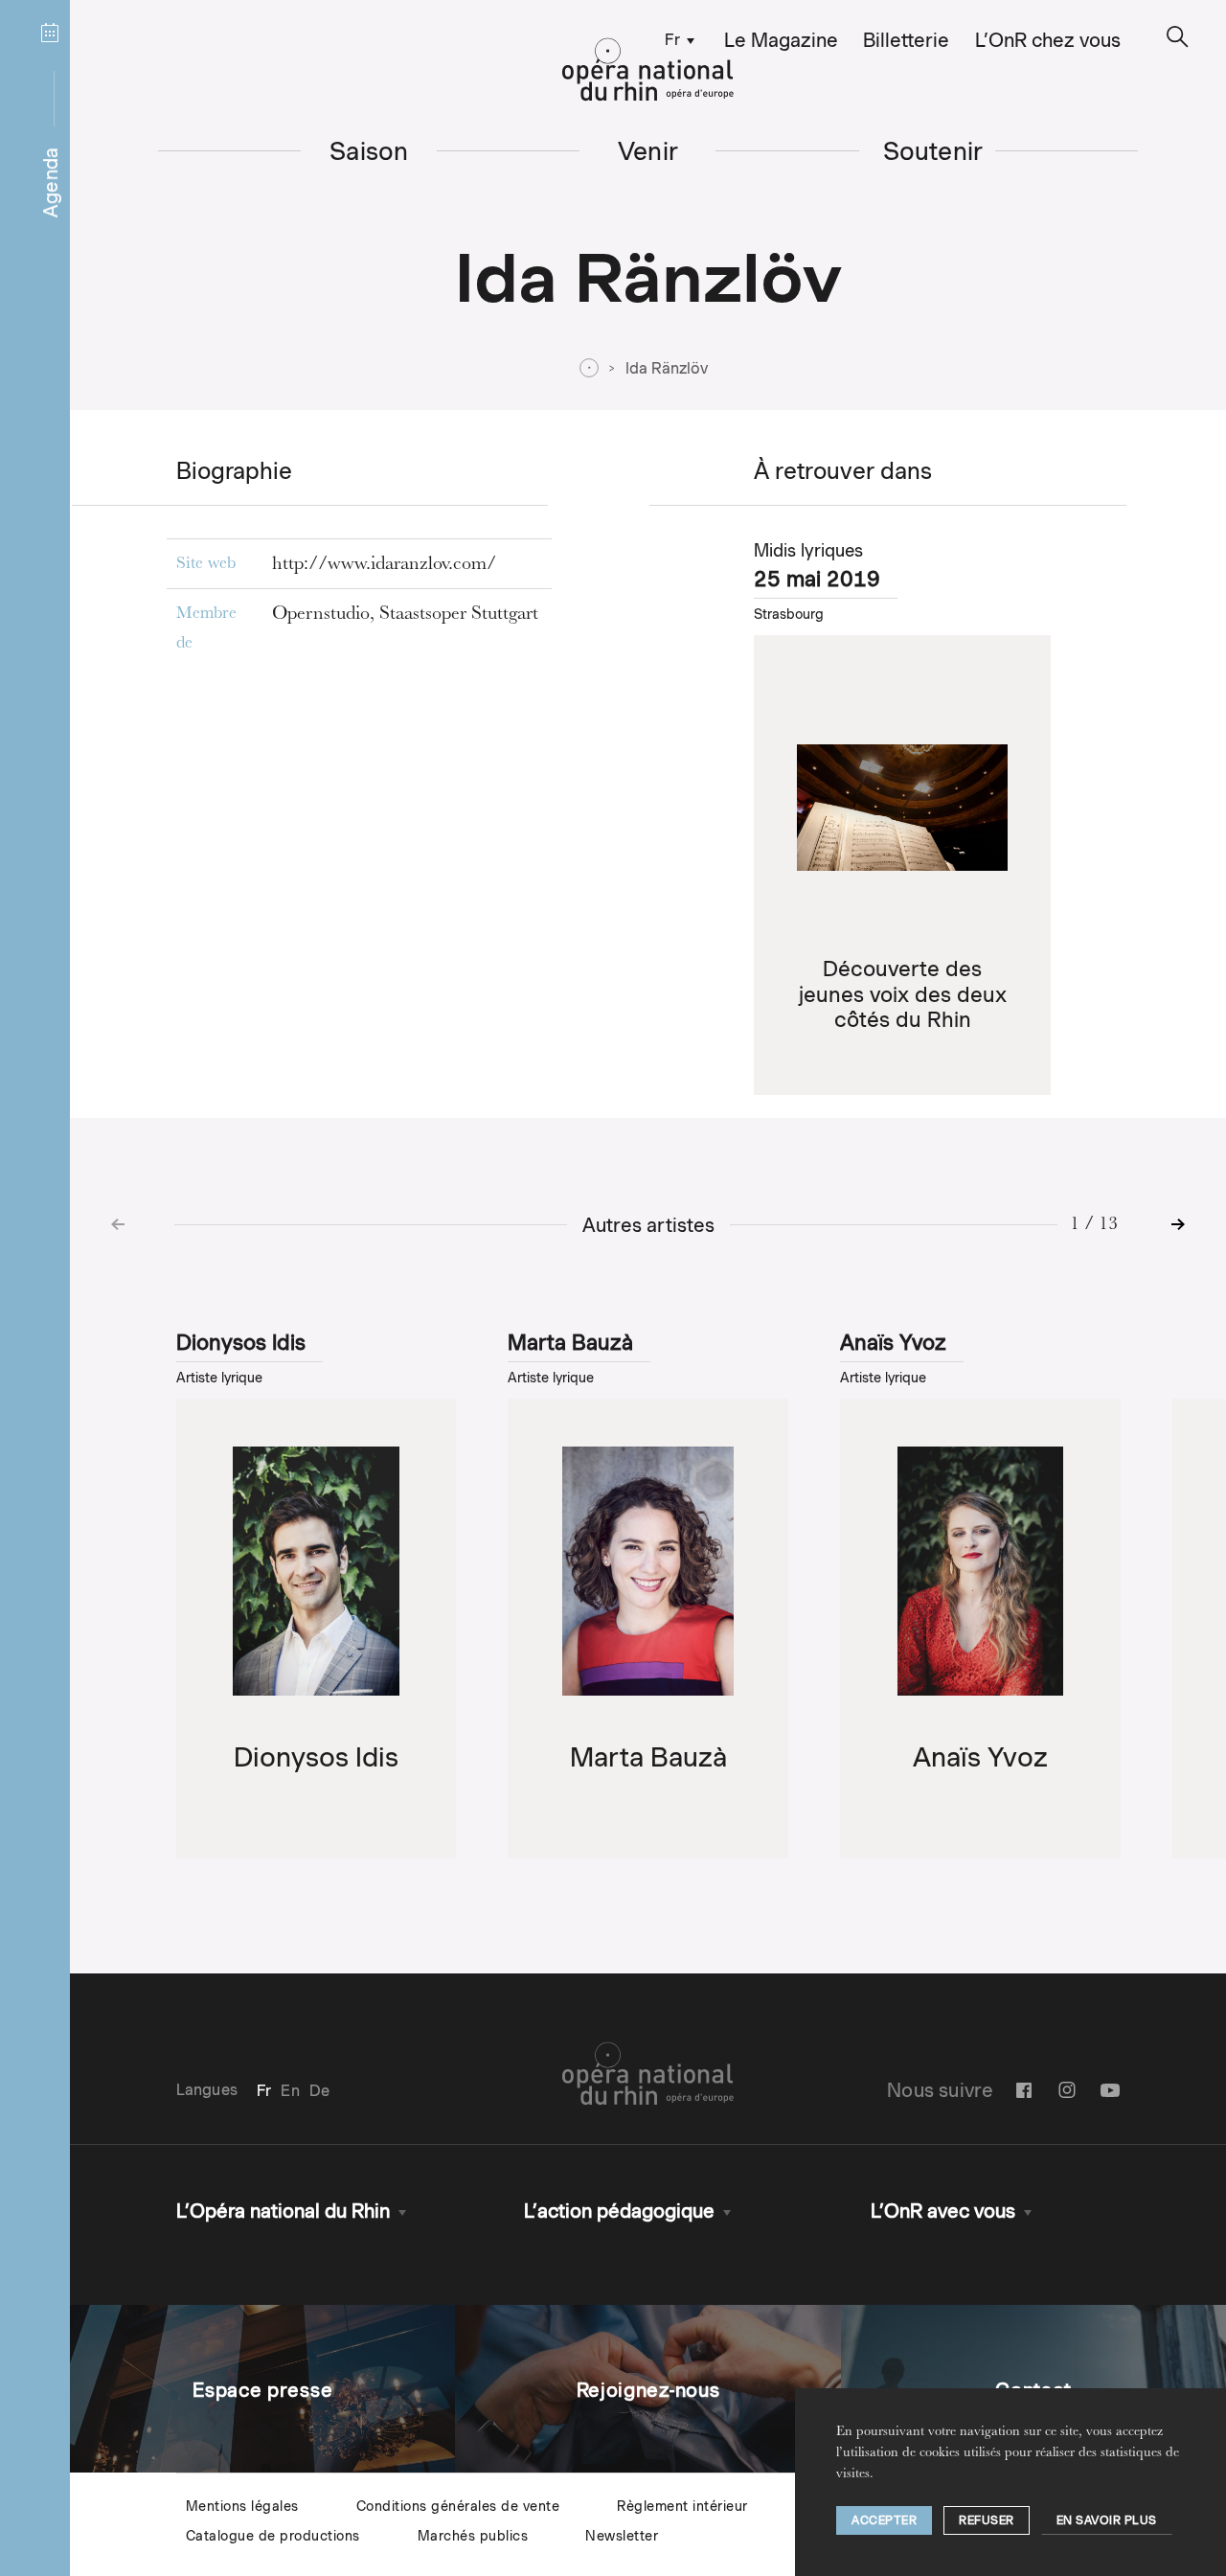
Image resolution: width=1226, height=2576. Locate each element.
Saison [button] (369, 151)
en (290, 2091)
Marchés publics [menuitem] (473, 2536)
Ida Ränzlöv (667, 368)
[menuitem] (675, 39)
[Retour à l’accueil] (648, 70)
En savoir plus (1107, 2520)
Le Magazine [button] (781, 40)
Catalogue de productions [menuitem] (273, 2536)
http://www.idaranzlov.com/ (384, 565)
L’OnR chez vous (1048, 40)
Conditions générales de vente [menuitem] (458, 2506)
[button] (1178, 37)
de (319, 2091)
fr (672, 40)
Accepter (884, 2520)
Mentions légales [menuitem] (242, 2506)
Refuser (987, 2520)
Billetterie (906, 40)
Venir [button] (648, 151)
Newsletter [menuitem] (622, 2536)
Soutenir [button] (933, 151)
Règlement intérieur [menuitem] (682, 2506)
